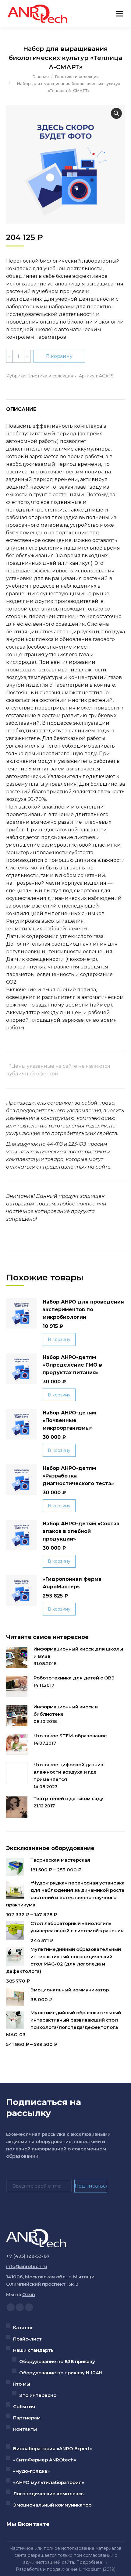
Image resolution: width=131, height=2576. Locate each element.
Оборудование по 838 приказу (57, 2361)
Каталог (23, 2328)
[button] (116, 113)
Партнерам (27, 2418)
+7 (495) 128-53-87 (28, 2256)
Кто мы (22, 2384)
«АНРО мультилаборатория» (49, 2482)
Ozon (29, 2294)
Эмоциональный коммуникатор (52, 2505)
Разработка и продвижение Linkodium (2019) (66, 2569)
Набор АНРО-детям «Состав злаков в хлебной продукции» (81, 1531)
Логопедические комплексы (49, 2494)
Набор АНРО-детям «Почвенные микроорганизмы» (69, 1420)
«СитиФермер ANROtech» (45, 2460)
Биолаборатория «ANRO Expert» (53, 2449)
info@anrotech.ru (27, 2266)
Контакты (25, 2429)
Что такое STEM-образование (70, 1736)
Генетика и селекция (50, 376)
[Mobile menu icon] (119, 14)
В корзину (59, 356)
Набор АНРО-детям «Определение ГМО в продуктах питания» (72, 1365)
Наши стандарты (34, 2350)
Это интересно (38, 2395)
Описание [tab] (21, 409)
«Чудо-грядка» (31, 2471)
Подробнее (89, 2562)
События (24, 2406)
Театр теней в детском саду (68, 1798)
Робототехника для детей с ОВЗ (74, 1678)
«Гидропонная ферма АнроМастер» (72, 1583)
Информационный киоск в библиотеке (66, 1710)
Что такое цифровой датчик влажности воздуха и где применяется (68, 1772)
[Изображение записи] (17, 1658)
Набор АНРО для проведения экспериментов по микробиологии (83, 1309)
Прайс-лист (27, 2339)
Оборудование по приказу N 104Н (61, 2373)
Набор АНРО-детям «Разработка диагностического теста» (78, 1476)
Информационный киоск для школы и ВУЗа (78, 1652)
